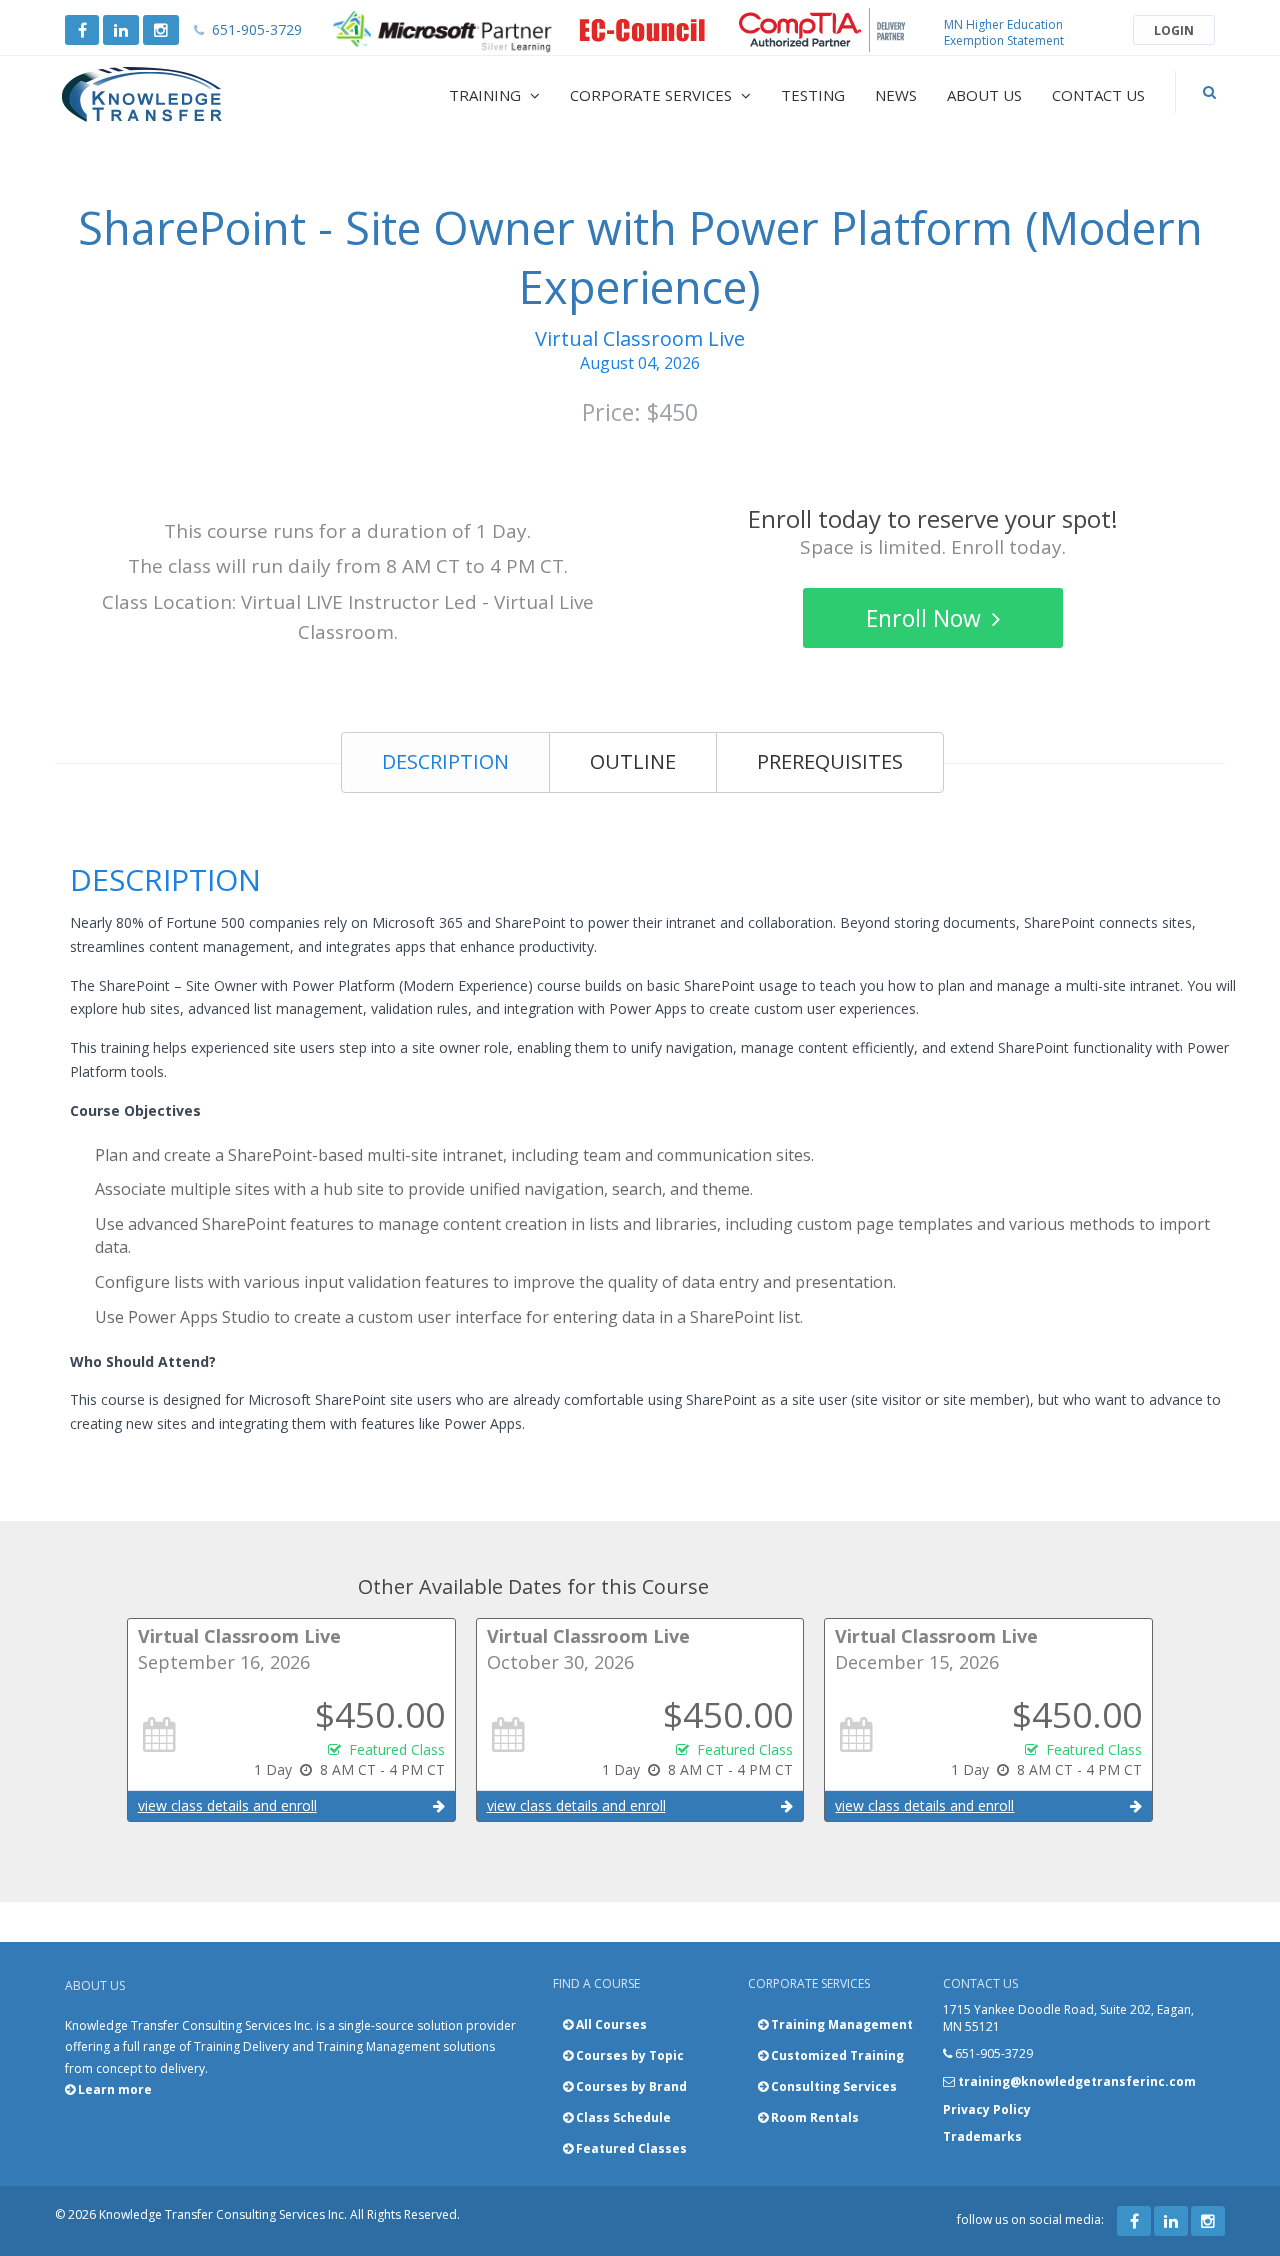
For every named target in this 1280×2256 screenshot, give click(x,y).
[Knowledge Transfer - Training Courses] (184, 95)
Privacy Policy (987, 2109)
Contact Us (1098, 95)
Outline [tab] (633, 761)
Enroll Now (926, 618)
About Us (984, 95)
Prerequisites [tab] (830, 761)
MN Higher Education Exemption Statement (1004, 32)
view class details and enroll (227, 1805)
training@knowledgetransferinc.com (1077, 2081)
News (896, 95)
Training (487, 95)
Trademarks (982, 2136)
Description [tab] (445, 761)
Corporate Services (653, 95)
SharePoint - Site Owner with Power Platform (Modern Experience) (640, 257)
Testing (813, 95)
